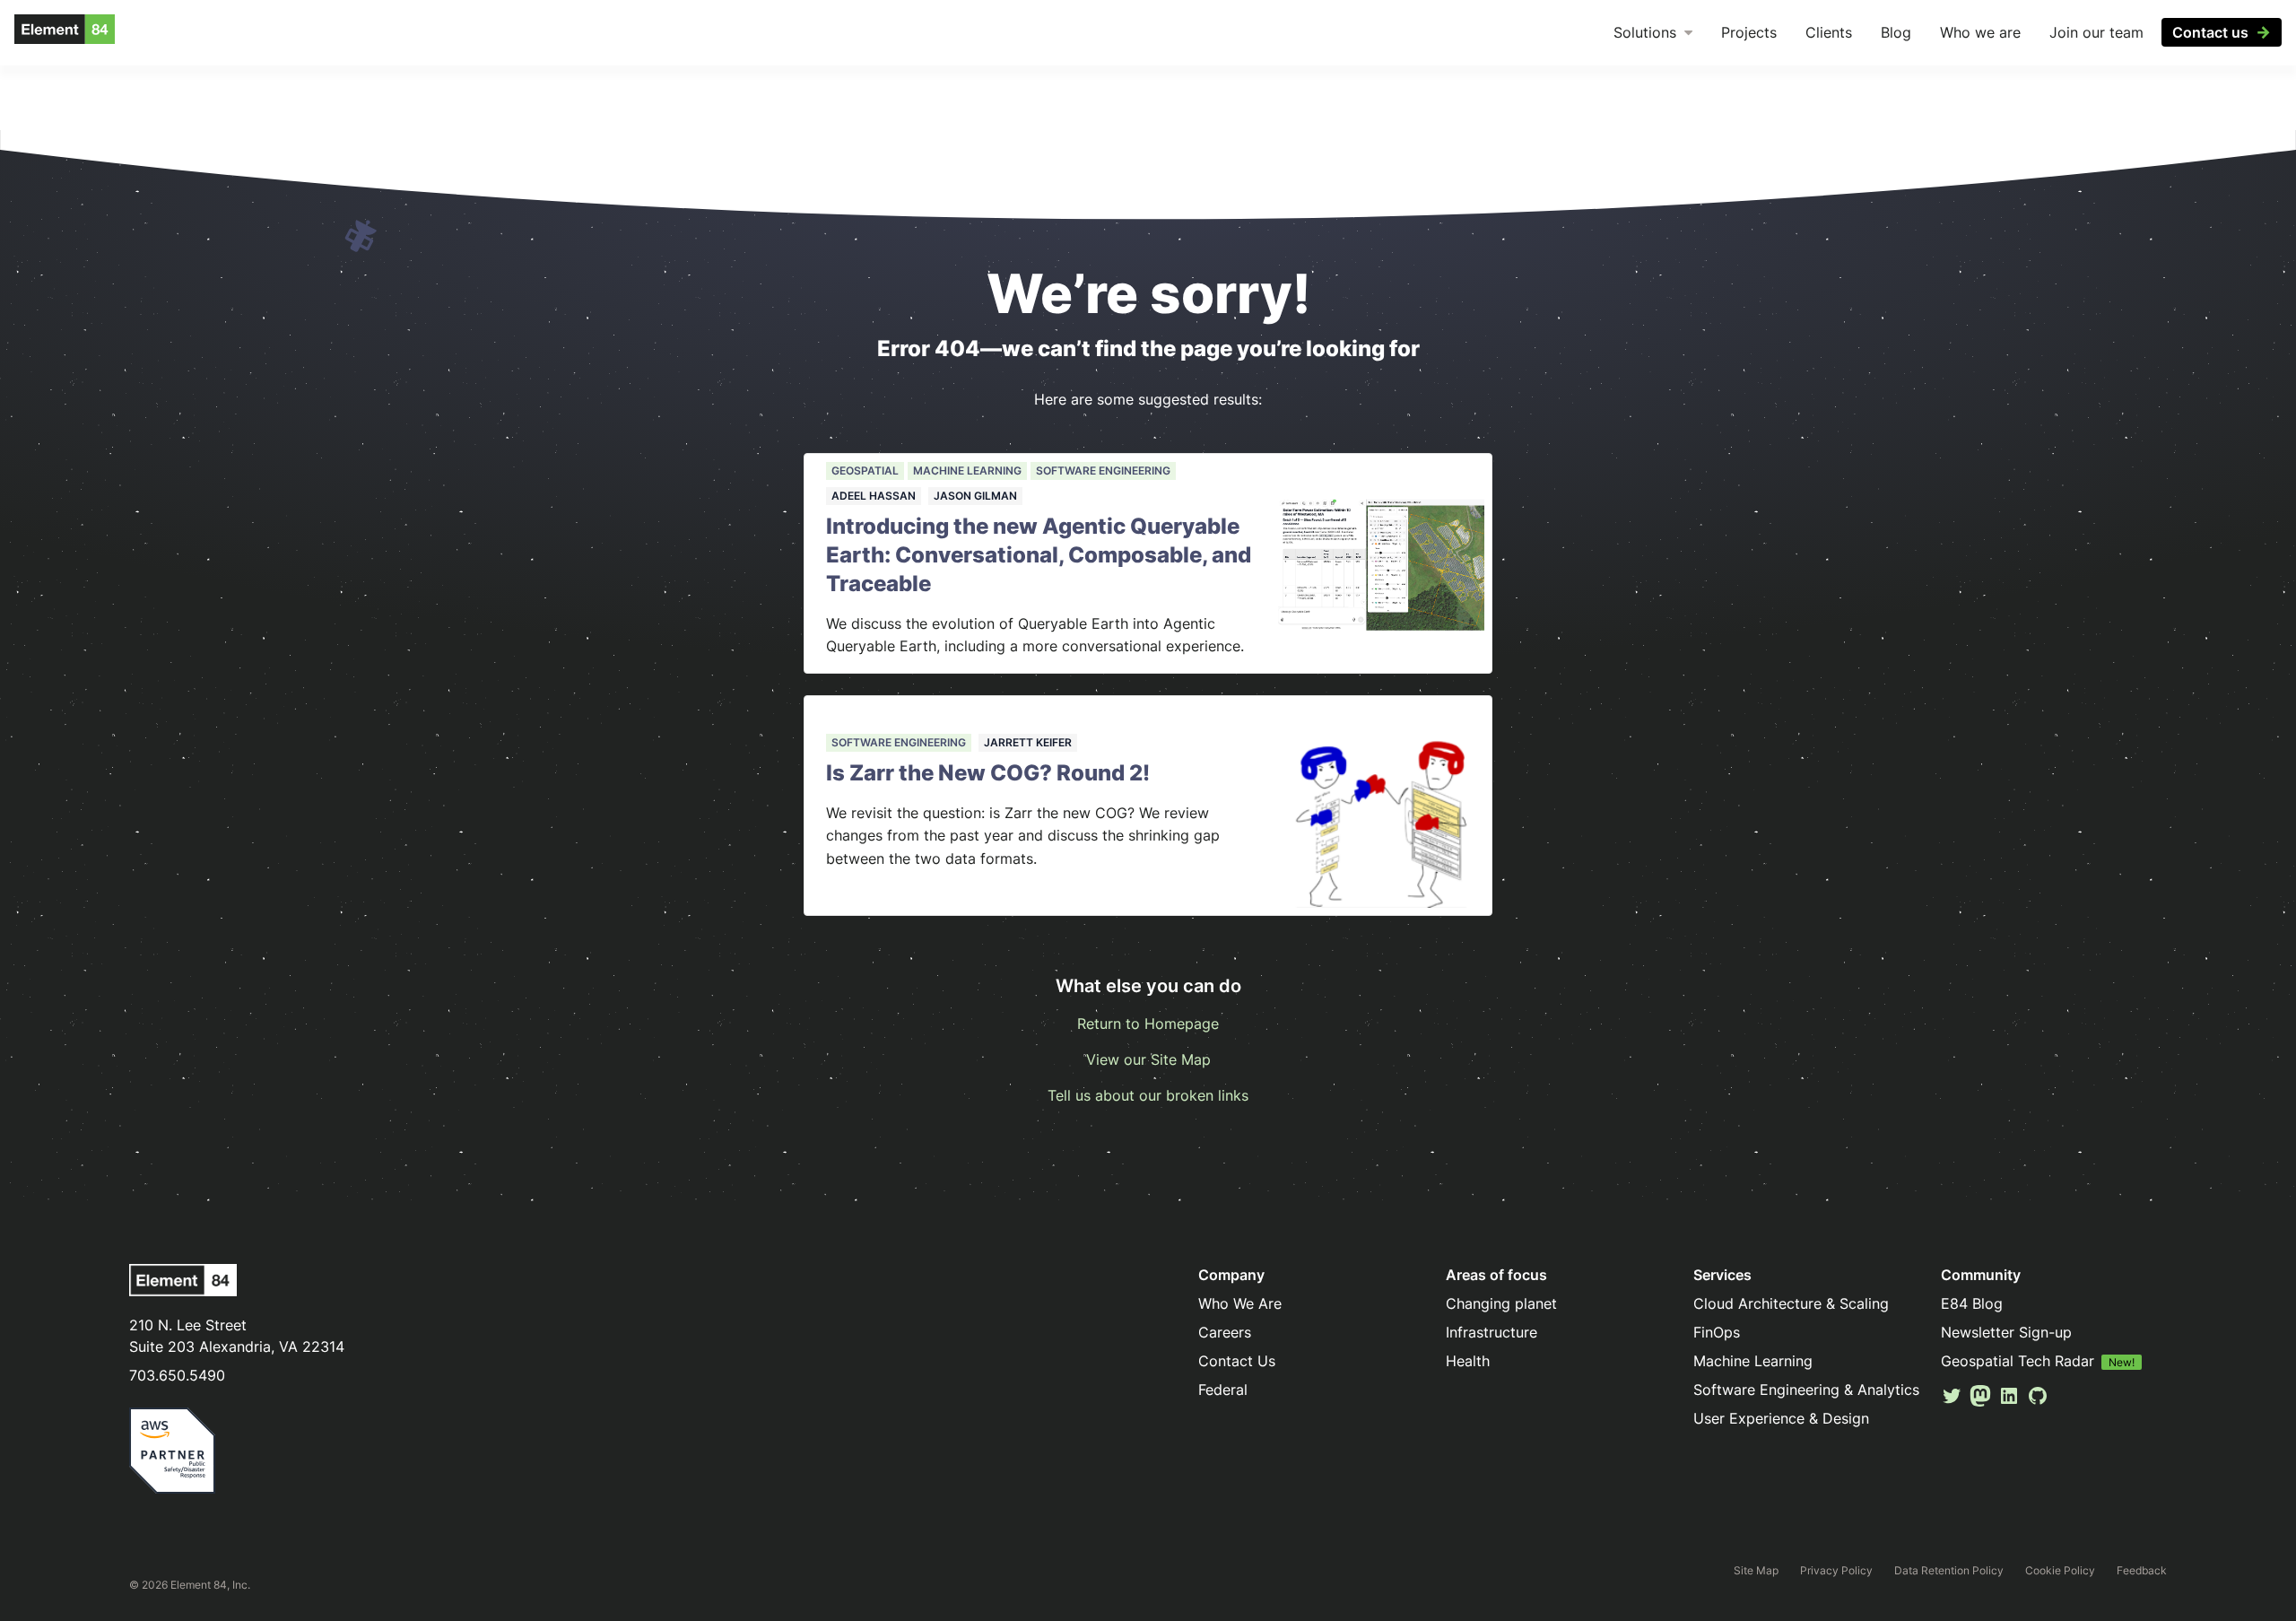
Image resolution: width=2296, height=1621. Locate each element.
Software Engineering (1103, 471)
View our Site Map (1148, 1059)
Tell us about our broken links (1148, 1095)
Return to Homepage (1148, 1024)
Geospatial (865, 471)
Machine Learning (967, 471)
